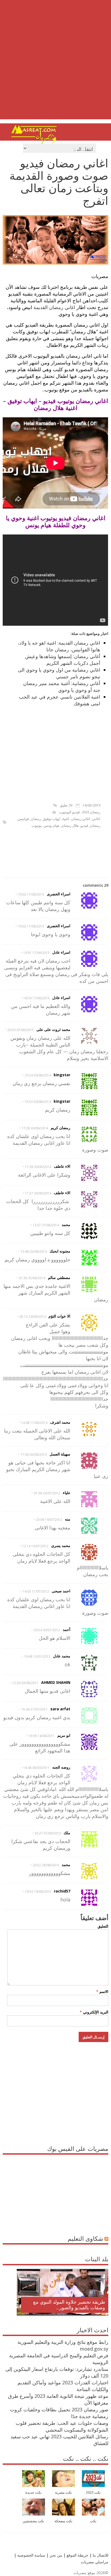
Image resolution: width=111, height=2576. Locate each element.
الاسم (102, 1991)
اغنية (66, 819)
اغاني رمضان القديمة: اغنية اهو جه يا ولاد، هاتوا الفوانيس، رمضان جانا (59, 646)
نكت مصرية (63, 2492)
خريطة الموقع (77, 2555)
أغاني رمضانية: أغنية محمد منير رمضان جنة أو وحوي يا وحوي (62, 687)
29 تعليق (66, 805)
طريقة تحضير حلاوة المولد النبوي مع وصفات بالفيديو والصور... (69, 2305)
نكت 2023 (93, 2492)
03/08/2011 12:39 (25, 1683)
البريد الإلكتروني (94, 2012)
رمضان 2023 (91, 812)
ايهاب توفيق (52, 819)
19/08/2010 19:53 (38, 1892)
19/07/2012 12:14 (35, 1546)
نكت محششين (33, 2521)
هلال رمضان (70, 825)
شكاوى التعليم (85, 2238)
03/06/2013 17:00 (34, 1455)
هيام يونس (51, 825)
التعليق (103, 1926)
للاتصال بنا (100, 2555)
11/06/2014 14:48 (34, 1423)
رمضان (36, 819)
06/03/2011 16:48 (36, 1768)
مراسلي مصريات (95, 2562)
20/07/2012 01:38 (47, 1493)
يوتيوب (37, 825)
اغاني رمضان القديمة (54, 307)
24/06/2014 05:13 (33, 1317)
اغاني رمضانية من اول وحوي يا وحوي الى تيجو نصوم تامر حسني (59, 673)
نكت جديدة (33, 2492)
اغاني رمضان (81, 819)
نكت (93, 2521)
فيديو (84, 825)
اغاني (96, 819)
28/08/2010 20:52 (46, 1865)
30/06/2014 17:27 (38, 1193)
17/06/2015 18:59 (36, 998)
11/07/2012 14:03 (36, 1591)
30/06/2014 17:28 (35, 1128)
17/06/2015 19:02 (31, 894)
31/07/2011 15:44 (34, 1709)
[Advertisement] (55, 64)
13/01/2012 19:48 (37, 1656)
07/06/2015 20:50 (20, 1030)
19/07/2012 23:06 (49, 1520)
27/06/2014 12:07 (46, 1225)
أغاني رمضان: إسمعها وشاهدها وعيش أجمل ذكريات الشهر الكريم (63, 660)
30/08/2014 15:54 (38, 1075)
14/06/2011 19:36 (41, 1736)
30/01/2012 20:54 (47, 1630)
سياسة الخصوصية (31, 2555)
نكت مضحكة (63, 2521)
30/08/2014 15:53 (38, 1102)
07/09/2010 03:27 (48, 1833)
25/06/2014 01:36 (32, 1278)
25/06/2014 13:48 (34, 1252)
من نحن (55, 2555)
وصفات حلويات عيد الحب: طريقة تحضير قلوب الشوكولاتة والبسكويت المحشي (62, 2426)
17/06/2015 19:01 (36, 953)
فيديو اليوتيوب (69, 812)
